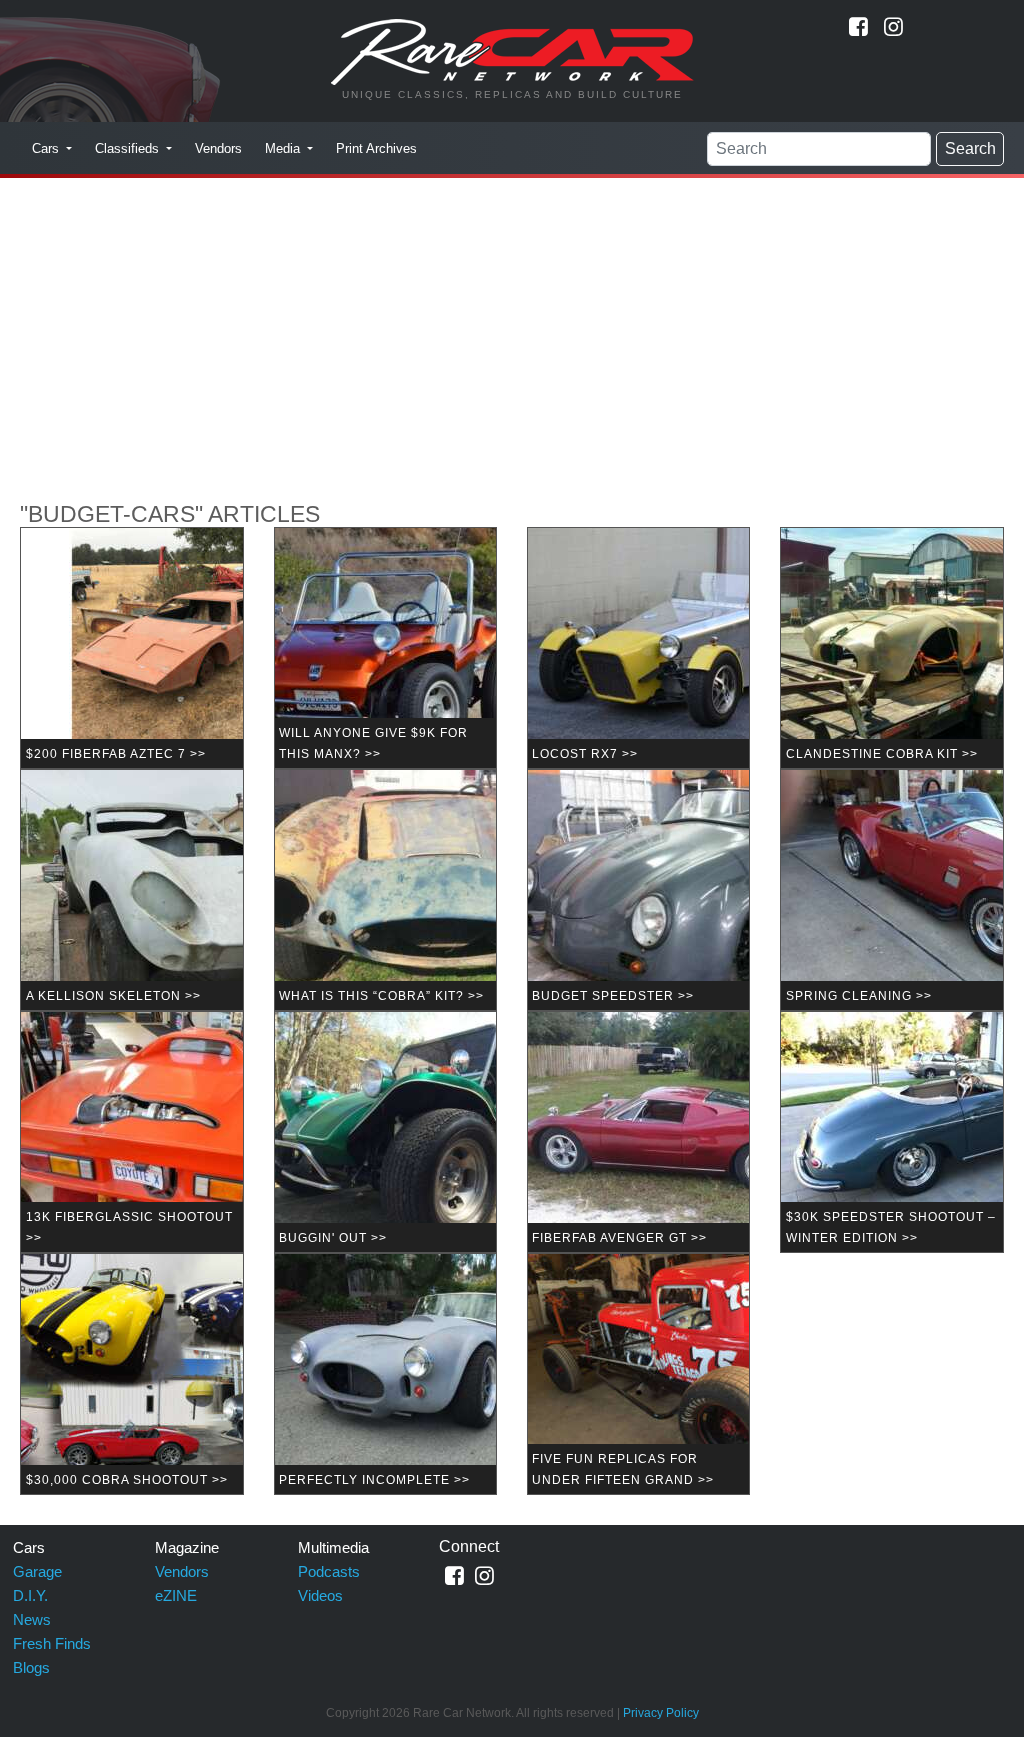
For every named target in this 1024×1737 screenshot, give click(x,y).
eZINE (176, 1595)
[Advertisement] (512, 326)
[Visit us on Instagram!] (893, 26)
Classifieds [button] (129, 148)
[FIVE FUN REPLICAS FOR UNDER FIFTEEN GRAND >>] (693, 1373)
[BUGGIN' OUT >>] (440, 1131)
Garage (37, 1571)
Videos (320, 1595)
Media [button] (284, 148)
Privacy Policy (661, 1713)
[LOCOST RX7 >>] (693, 647)
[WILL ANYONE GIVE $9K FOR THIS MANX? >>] (440, 647)
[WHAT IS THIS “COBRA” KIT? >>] (440, 889)
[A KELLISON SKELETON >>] (186, 889)
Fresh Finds (52, 1643)
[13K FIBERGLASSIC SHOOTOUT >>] (186, 1131)
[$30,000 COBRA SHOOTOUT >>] (186, 1373)
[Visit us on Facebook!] (858, 26)
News (32, 1619)
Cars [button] (47, 148)
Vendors (218, 148)
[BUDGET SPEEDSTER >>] (693, 889)
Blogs (31, 1667)
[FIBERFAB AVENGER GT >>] (693, 1131)
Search (970, 148)
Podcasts (329, 1571)
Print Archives (376, 148)
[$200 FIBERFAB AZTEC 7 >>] (186, 647)
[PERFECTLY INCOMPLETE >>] (440, 1373)
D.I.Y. (30, 1595)
